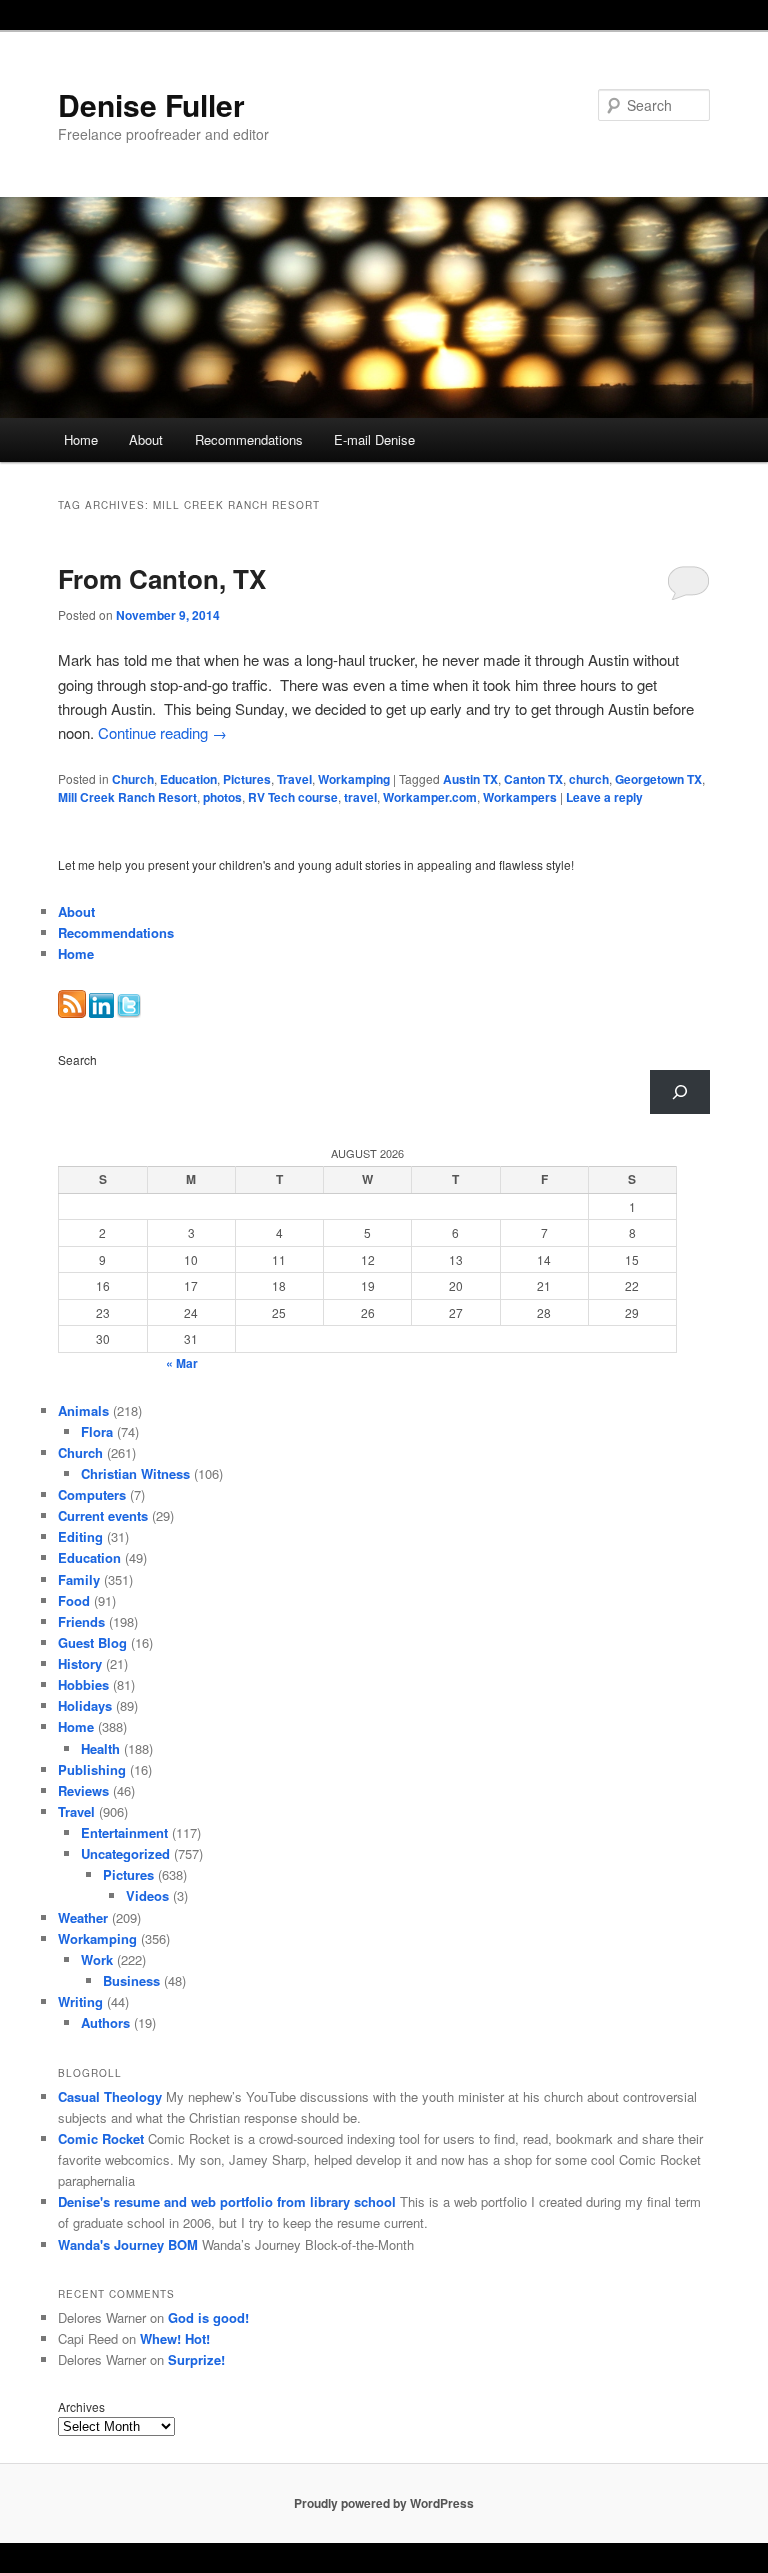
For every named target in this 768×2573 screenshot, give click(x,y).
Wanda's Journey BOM (128, 2244)
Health (100, 1748)
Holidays (85, 1705)
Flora (97, 1431)
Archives (81, 2406)
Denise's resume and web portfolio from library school (227, 2201)
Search (77, 1059)
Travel (294, 779)
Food (74, 1600)
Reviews (83, 1790)
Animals (83, 1410)
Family (79, 1579)
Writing (80, 2001)
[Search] (680, 1092)
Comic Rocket (101, 2138)
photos (222, 797)
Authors (105, 2022)
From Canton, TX (162, 578)
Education (188, 779)
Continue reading (162, 732)
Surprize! (196, 2359)
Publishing (92, 1769)
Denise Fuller (151, 104)
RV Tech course (293, 797)
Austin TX (470, 779)
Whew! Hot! (175, 2338)
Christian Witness (135, 1473)
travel (360, 797)
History (80, 1663)
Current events (103, 1515)
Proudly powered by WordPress (384, 2503)
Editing (80, 1536)
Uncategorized (125, 1853)
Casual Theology (110, 2096)
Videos (147, 1895)
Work (97, 1959)
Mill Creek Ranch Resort (127, 797)
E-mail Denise (374, 439)
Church (133, 779)
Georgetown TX (658, 779)
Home (81, 439)
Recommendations (249, 439)
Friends (81, 1621)
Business (131, 1980)
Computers (92, 1494)
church (589, 779)
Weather (83, 1917)
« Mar (182, 1363)
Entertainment (124, 1832)
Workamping (354, 779)
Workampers (520, 797)
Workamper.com (430, 797)
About (146, 439)
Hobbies (83, 1684)
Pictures (247, 779)
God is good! (208, 2317)
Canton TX (533, 779)
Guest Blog (92, 1642)
